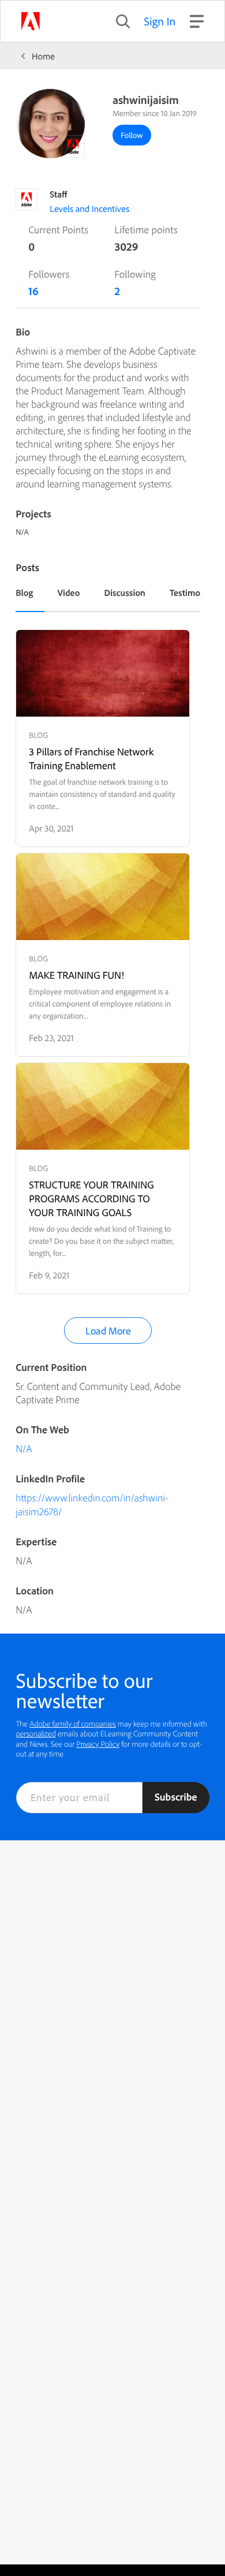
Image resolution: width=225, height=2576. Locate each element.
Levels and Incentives (89, 208)
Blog (24, 592)
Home (43, 56)
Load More (108, 1331)
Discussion (125, 592)
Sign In (160, 21)
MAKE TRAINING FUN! (76, 975)
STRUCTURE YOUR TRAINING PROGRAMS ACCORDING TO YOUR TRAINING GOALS (91, 1198)
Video (68, 592)
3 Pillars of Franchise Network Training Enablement (91, 758)
